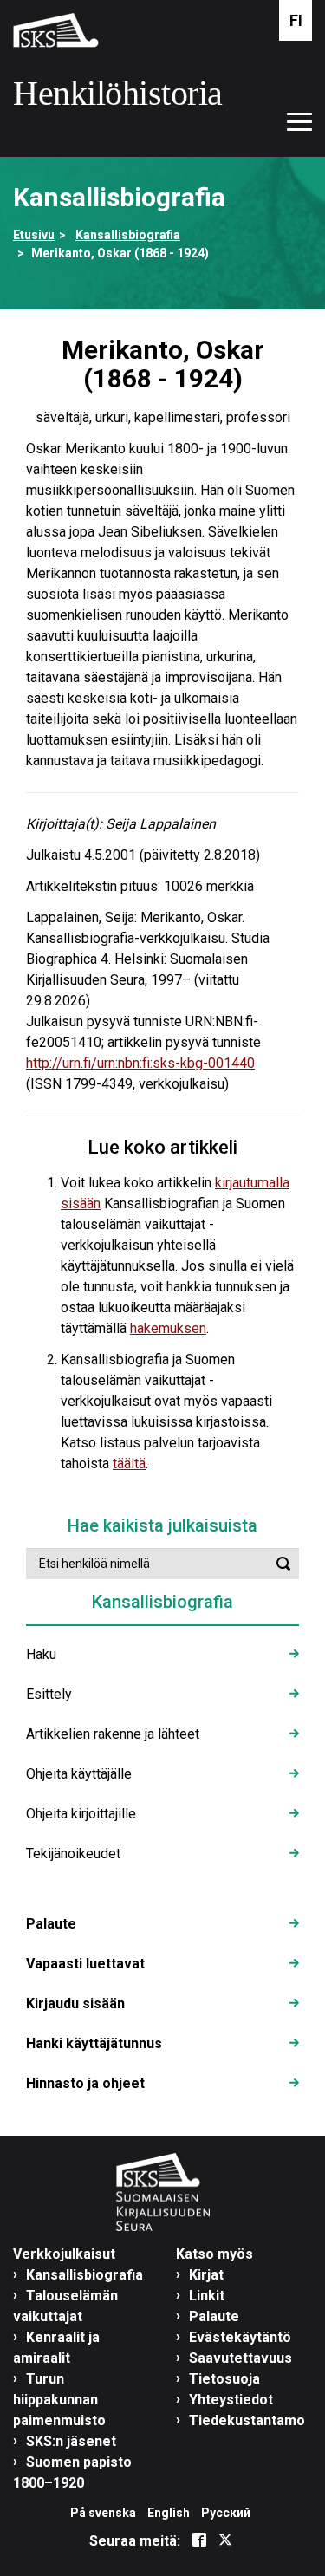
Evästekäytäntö (240, 2337)
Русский (226, 2513)
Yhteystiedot (231, 2400)
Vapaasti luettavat (85, 1964)
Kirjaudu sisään (75, 2004)
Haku (41, 1654)
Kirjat (206, 2275)
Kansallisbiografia (128, 235)
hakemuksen (168, 1328)
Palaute (51, 1924)
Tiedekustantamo (247, 2420)
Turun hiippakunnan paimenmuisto (59, 2400)
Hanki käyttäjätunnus (94, 2043)
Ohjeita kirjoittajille (81, 1814)
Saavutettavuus (240, 2358)
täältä (129, 1464)
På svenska (103, 2513)
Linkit (207, 2296)
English (169, 2513)
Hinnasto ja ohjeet (85, 2083)
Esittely (49, 1694)
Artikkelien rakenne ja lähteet (113, 1734)
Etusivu (34, 235)
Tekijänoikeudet (73, 1854)
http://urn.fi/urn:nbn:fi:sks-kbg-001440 (140, 1063)
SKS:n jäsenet (71, 2441)
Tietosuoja (224, 2379)
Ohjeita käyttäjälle (79, 1774)
